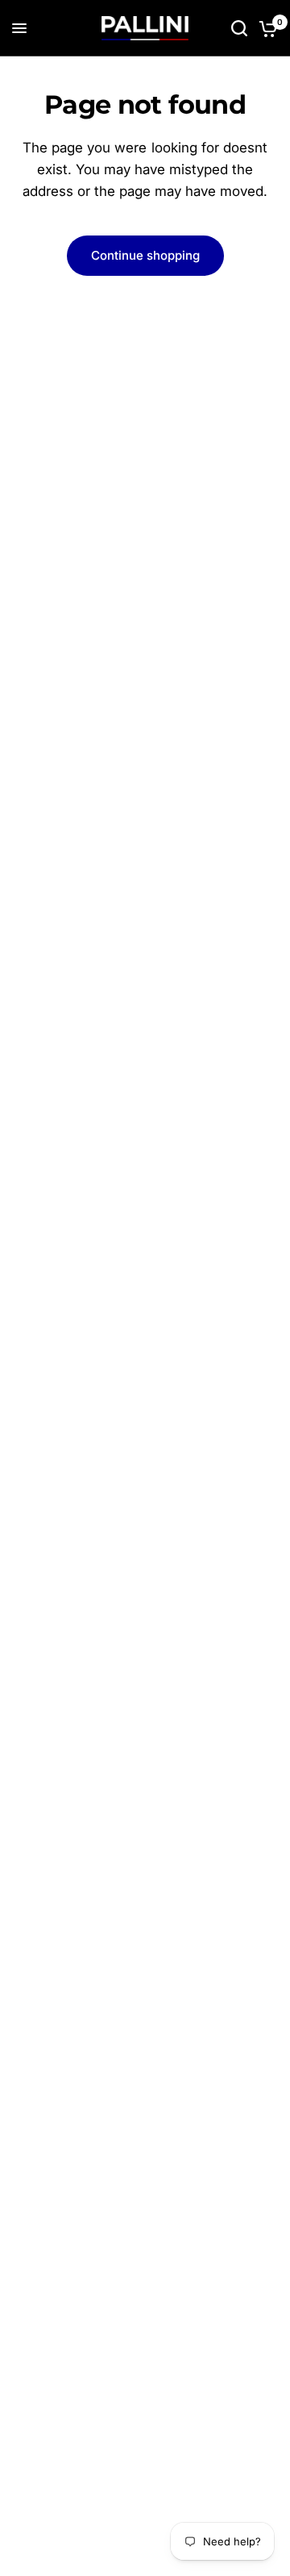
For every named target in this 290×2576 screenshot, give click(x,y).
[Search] (239, 28)
